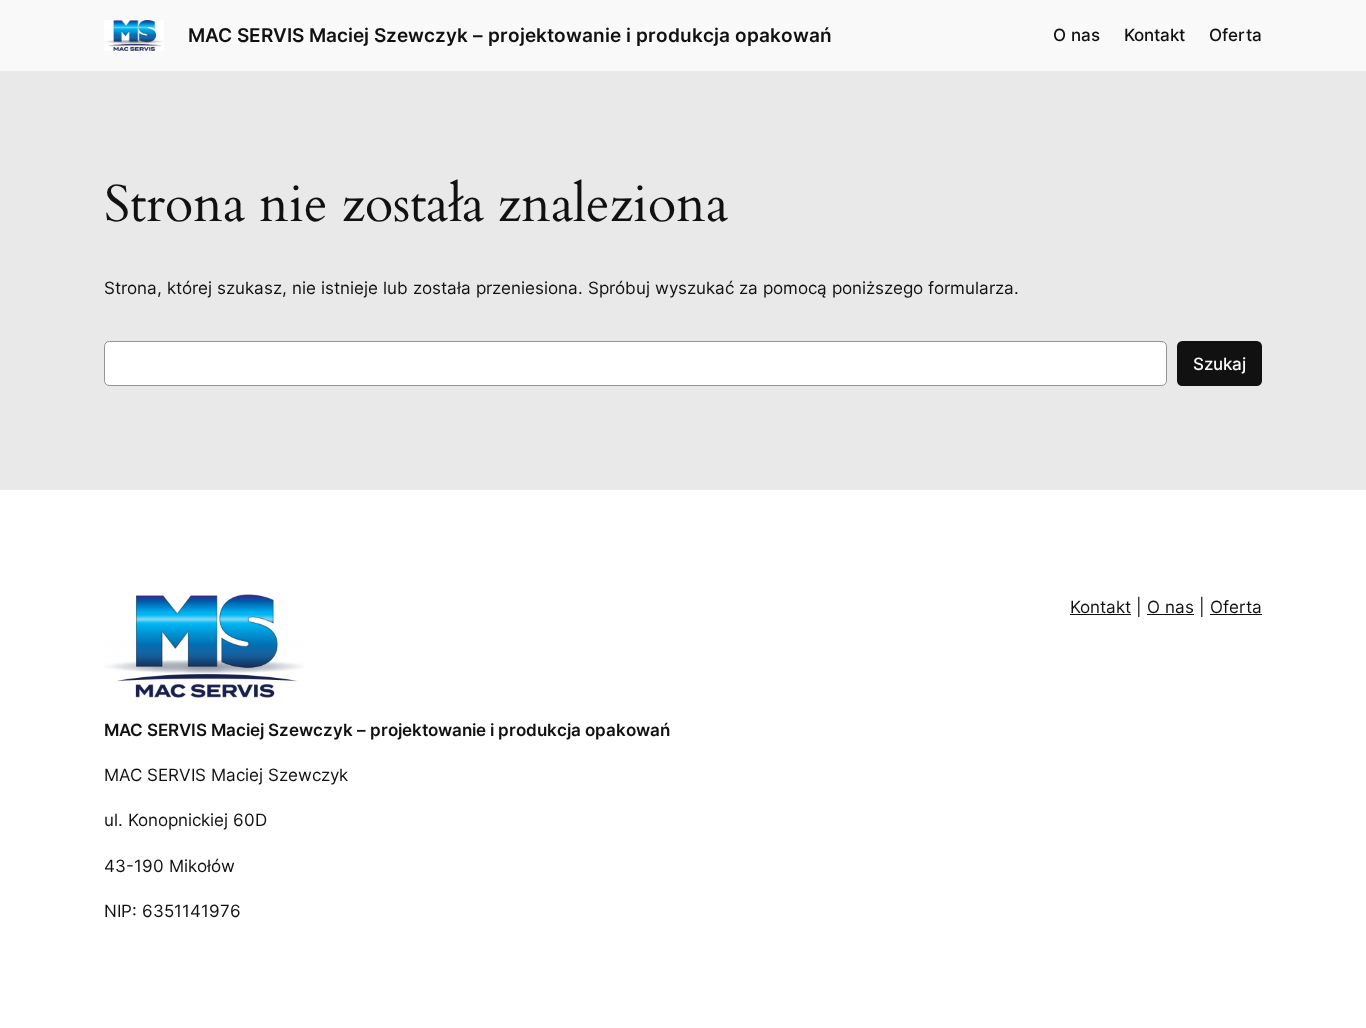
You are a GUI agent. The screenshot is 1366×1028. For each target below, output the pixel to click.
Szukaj (1219, 364)
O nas (1170, 607)
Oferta (1236, 607)
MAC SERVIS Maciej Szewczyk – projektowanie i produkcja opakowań (510, 35)
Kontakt (1100, 607)
